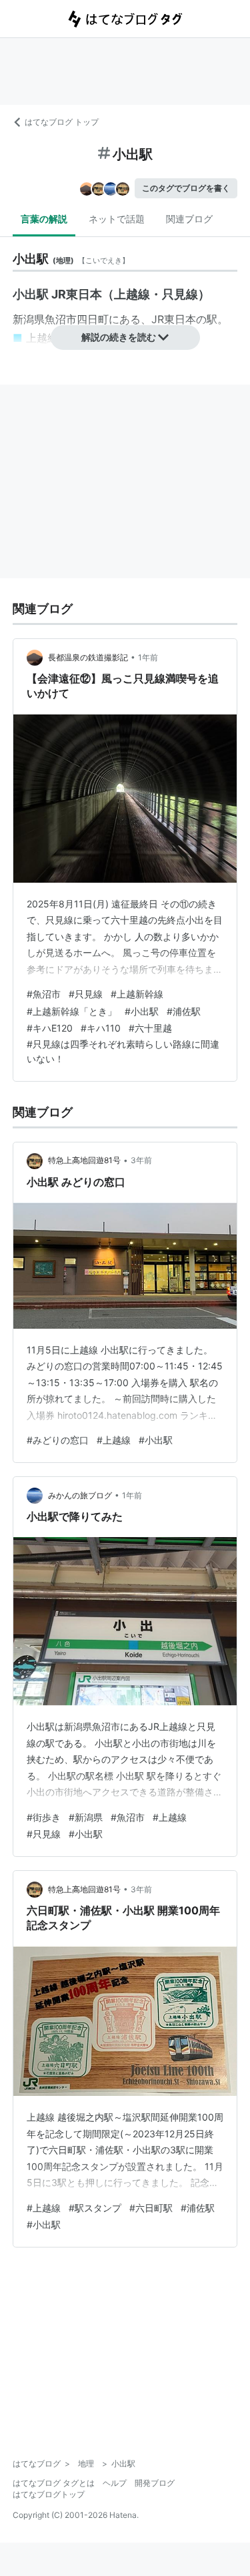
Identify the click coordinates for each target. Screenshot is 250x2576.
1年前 (148, 657)
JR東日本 (174, 319)
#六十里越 (150, 1028)
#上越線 (114, 1440)
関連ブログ (189, 219)
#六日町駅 (151, 2208)
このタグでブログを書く (186, 188)
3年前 (141, 1160)
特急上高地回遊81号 (84, 1160)
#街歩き (44, 1817)
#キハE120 (50, 1028)
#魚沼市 (44, 994)
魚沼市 (61, 319)
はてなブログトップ (49, 2494)
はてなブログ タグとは (54, 2483)
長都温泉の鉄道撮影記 (88, 657)
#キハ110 (101, 1028)
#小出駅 (142, 1011)
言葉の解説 (44, 219)
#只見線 (86, 994)
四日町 (93, 319)
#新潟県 (86, 1817)
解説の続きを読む (119, 337)
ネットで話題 (117, 219)
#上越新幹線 (137, 994)
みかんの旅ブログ (80, 1495)
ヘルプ (115, 2483)
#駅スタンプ (95, 2208)
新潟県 (29, 319)
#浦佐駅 (184, 1011)
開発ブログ (155, 2483)
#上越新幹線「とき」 (72, 1011)
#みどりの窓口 (58, 1440)
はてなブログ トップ (62, 122)
